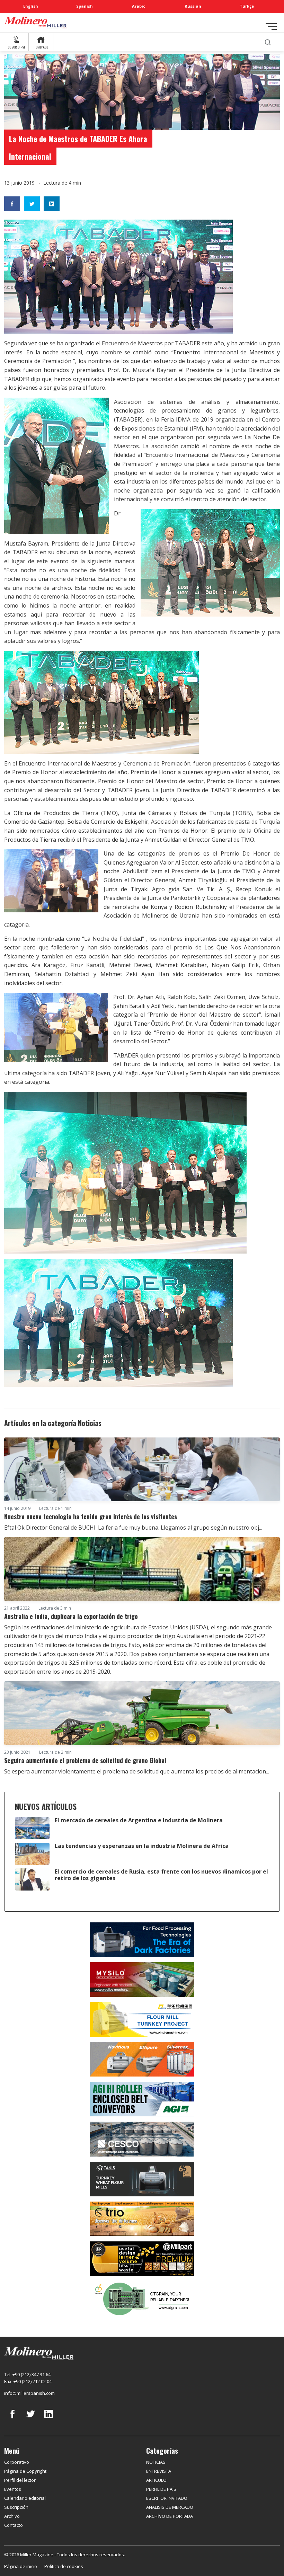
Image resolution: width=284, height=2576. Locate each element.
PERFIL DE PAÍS (161, 2489)
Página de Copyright (25, 2471)
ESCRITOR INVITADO (167, 2498)
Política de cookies (64, 2566)
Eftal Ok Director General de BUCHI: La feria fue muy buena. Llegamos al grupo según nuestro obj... (133, 1528)
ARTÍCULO (156, 2480)
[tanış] (142, 2178)
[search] (268, 42)
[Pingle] (142, 2019)
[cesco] (142, 2139)
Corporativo (17, 2462)
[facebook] (12, 2419)
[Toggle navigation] (271, 26)
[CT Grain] (142, 2298)
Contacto (14, 2525)
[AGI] (142, 2098)
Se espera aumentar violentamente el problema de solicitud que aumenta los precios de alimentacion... (137, 1771)
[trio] (142, 2218)
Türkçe (247, 6)
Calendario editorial (25, 2498)
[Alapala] (142, 1939)
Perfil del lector (20, 2480)
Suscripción (16, 2507)
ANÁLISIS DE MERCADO (170, 2507)
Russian (193, 6)
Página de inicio (21, 2566)
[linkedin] (48, 2419)
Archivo (12, 2516)
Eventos (13, 2489)
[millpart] (142, 2258)
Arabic (139, 6)
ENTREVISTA (159, 2471)
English (31, 6)
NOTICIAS (156, 2462)
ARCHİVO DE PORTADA (170, 2516)
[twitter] (30, 2419)
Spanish (85, 6)
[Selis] (142, 2059)
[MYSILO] (142, 1979)
